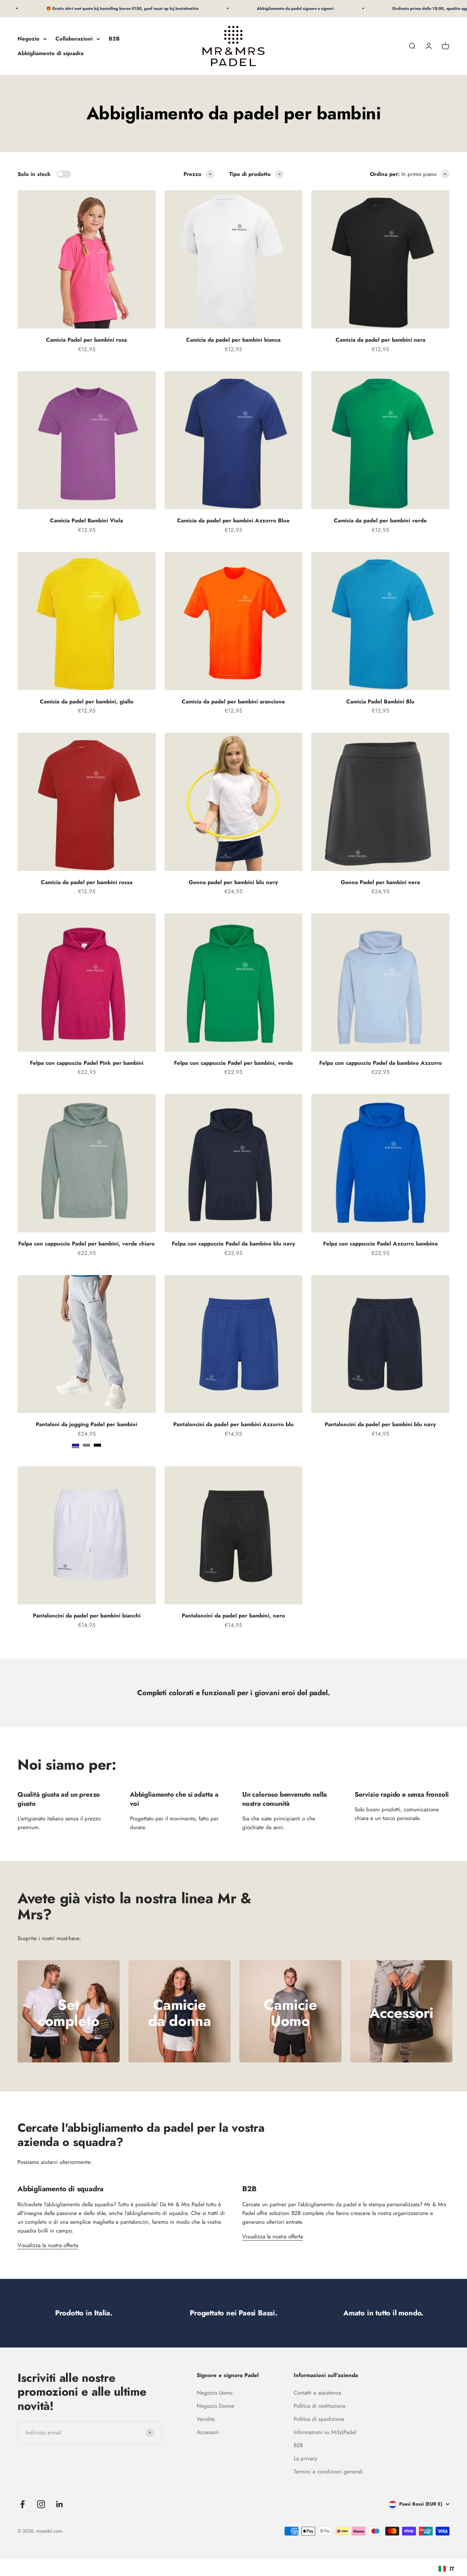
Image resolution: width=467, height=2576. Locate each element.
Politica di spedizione (319, 2419)
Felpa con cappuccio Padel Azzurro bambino (381, 1244)
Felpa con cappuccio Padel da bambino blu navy (233, 1244)
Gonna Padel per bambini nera (380, 882)
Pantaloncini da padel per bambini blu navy (380, 1424)
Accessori (208, 2432)
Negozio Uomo (215, 2393)
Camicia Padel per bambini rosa (86, 340)
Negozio (28, 39)
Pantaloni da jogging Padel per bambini (86, 1424)
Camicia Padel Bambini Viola (86, 521)
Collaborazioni (74, 39)
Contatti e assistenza (317, 2393)
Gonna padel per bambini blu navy (233, 882)
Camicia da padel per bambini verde (380, 521)
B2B (114, 39)
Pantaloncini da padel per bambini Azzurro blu (233, 1424)
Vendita (206, 2419)
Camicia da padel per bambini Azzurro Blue (233, 521)
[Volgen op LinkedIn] (60, 2504)
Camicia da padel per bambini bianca (233, 340)
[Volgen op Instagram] (41, 2504)
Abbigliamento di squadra (51, 53)
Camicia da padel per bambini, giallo (87, 702)
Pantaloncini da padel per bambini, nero (233, 1616)
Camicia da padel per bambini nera (381, 340)
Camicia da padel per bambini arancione (233, 702)
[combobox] (446, 2569)
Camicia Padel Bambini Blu (380, 702)
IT (452, 2569)
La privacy (306, 2458)
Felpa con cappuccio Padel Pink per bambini (87, 1063)
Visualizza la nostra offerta (48, 2245)
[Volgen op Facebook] (22, 2504)
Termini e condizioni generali (328, 2472)
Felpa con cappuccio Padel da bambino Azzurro (381, 1063)
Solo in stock (34, 174)
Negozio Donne (215, 2406)
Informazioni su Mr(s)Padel (325, 2432)
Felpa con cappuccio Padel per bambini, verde (233, 1063)
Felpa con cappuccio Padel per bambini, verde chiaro (86, 1244)
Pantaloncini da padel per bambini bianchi (87, 1616)
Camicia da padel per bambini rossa (87, 882)
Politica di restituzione (320, 2406)
